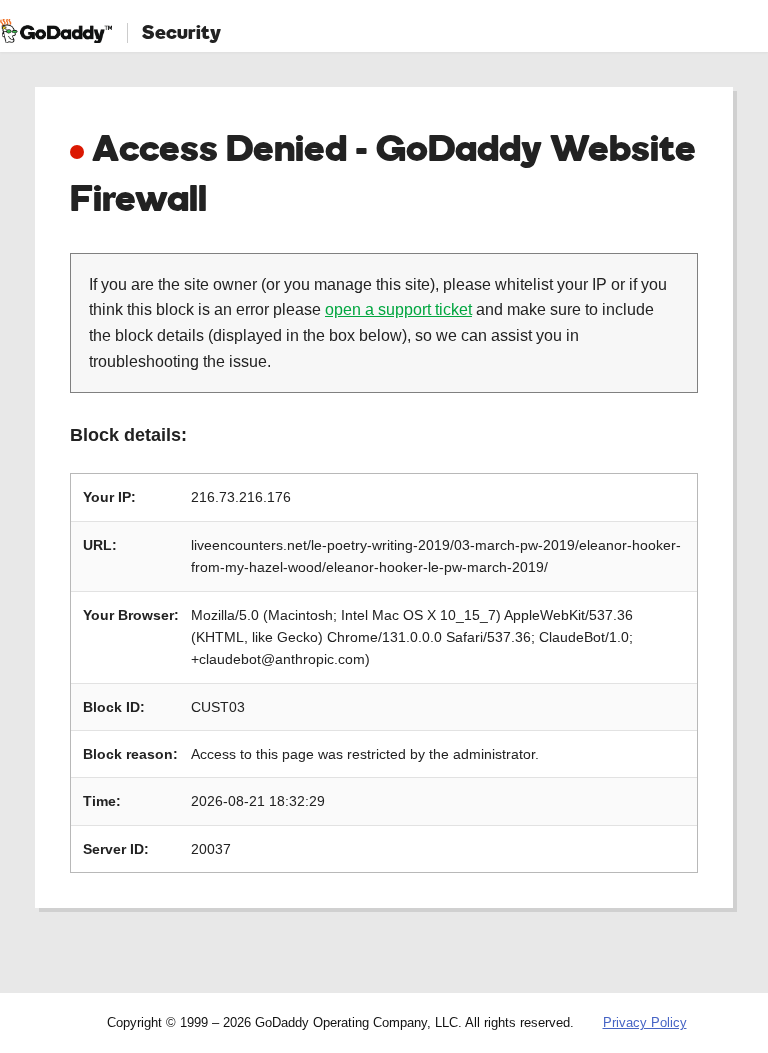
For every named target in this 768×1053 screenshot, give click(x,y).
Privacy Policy (645, 1022)
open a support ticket (398, 309)
